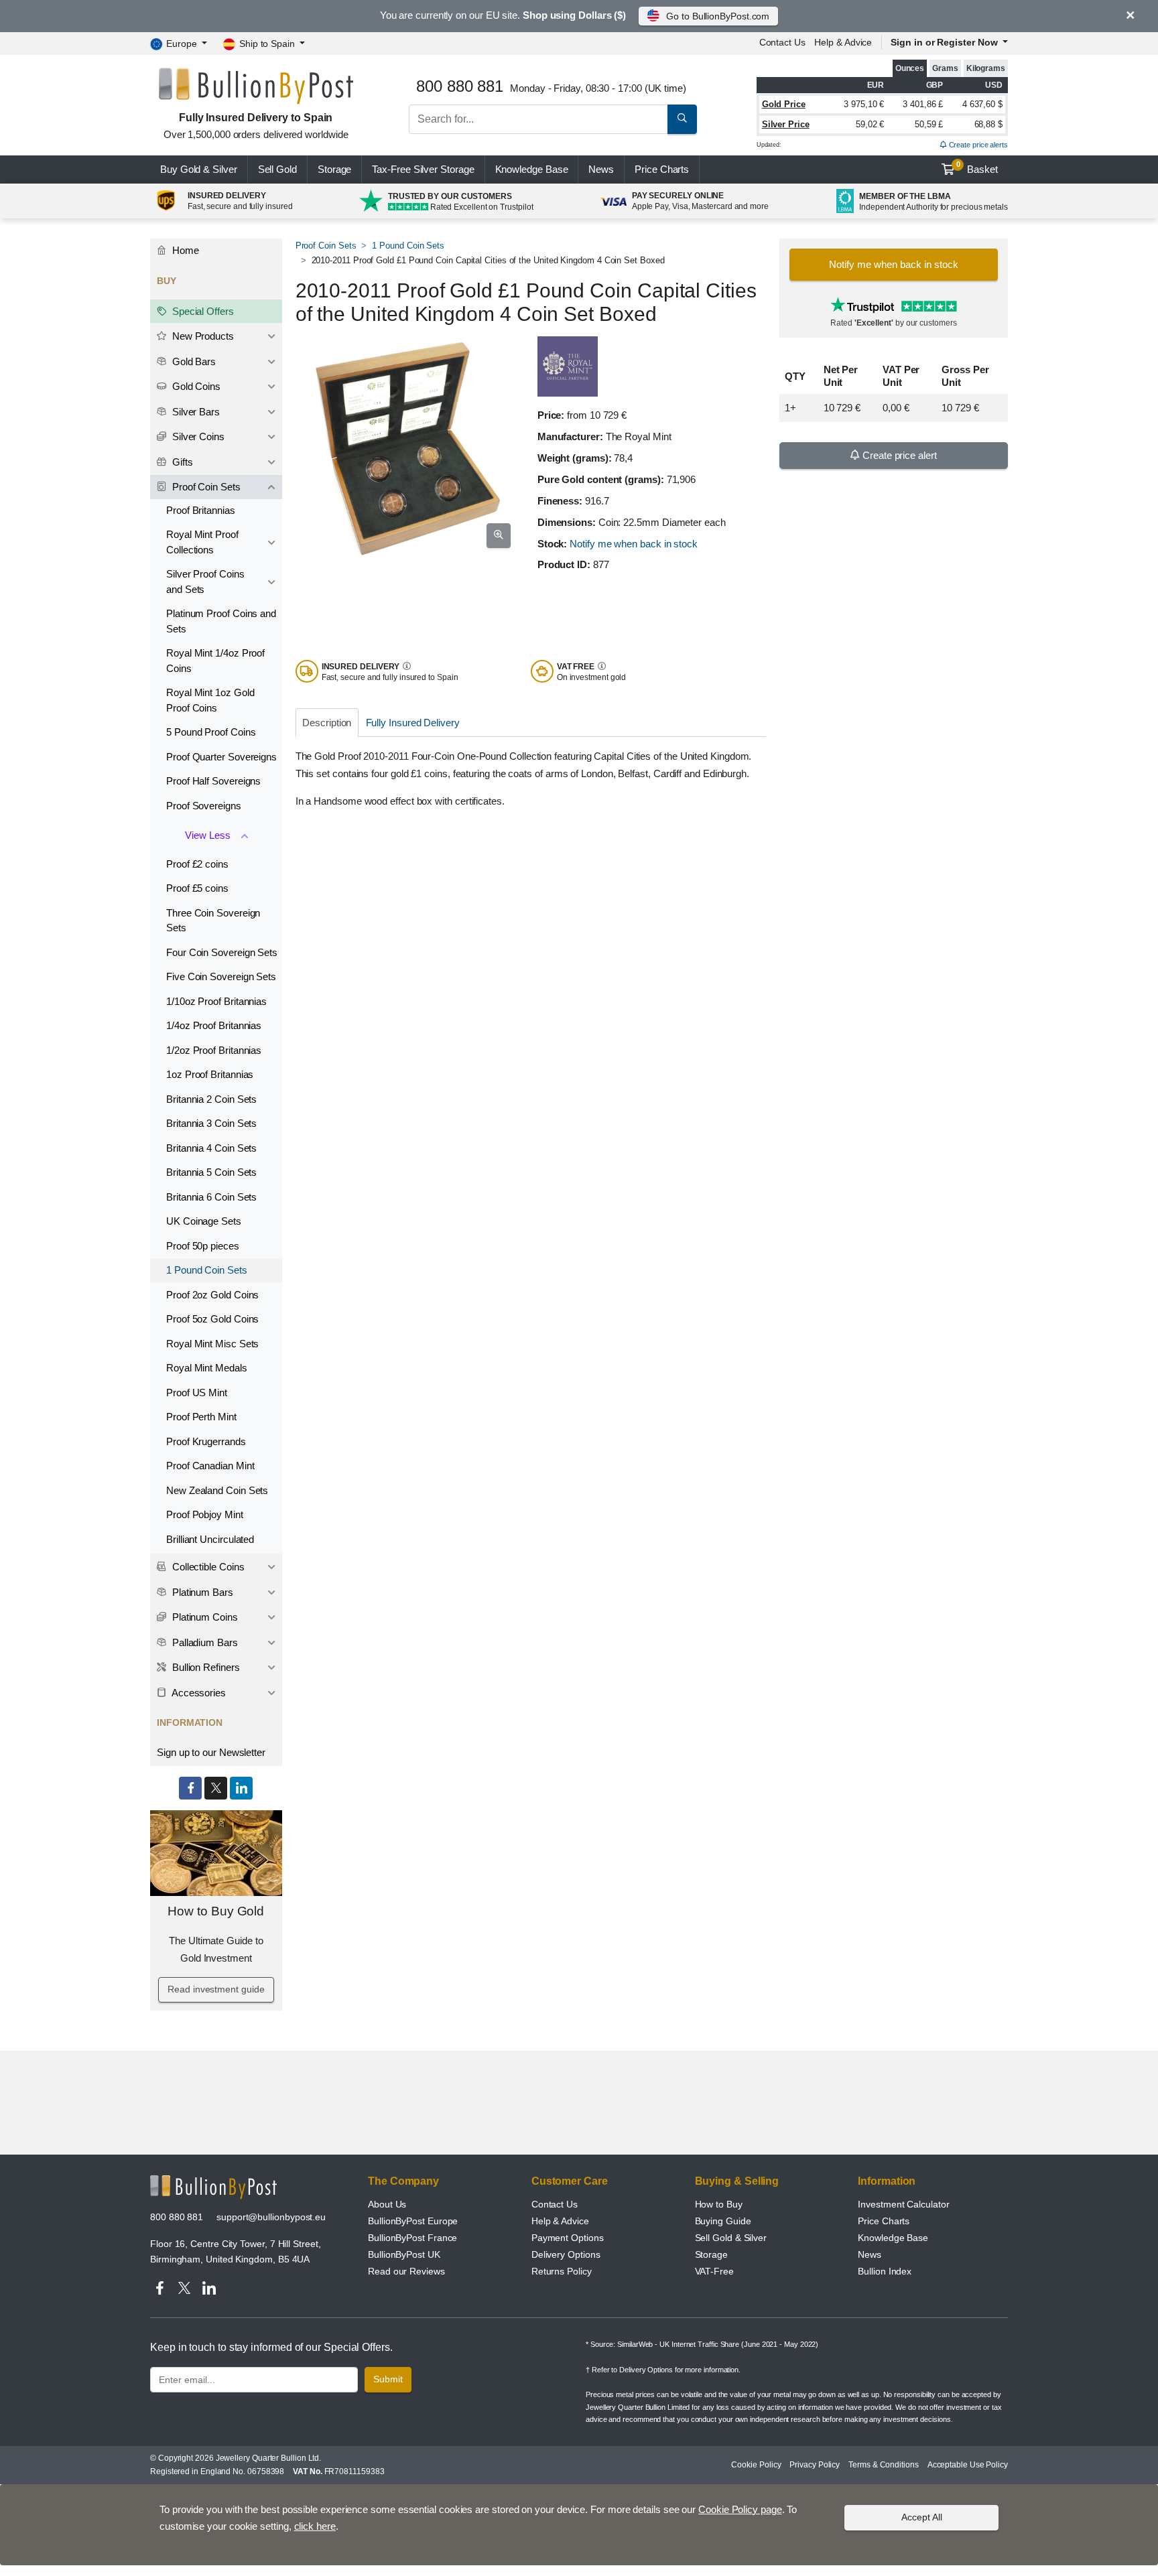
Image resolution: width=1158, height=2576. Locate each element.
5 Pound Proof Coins (211, 732)
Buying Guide (723, 2221)
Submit (388, 2379)
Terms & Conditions (884, 2465)
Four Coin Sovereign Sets (222, 952)
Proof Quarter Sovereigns (221, 757)
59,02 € (870, 124)
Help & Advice (843, 42)
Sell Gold (277, 169)
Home (184, 250)
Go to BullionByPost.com (718, 16)
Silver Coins (197, 436)
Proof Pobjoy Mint (205, 1514)
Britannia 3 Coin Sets (211, 1123)
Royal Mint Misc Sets (212, 1344)
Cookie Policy (756, 2465)
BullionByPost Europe (413, 2221)
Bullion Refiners (205, 1667)
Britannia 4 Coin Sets (211, 1148)
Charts (662, 169)
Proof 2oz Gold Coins (212, 1295)
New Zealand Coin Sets (217, 1490)
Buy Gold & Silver (199, 169)
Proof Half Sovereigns (213, 781)
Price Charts (884, 2221)
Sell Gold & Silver (731, 2238)
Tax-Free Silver (423, 169)
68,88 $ (988, 124)
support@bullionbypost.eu (271, 2217)
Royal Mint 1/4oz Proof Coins (215, 661)
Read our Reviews (406, 2271)
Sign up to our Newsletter (211, 1752)
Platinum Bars (201, 1592)
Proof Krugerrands (206, 1441)
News (601, 169)
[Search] (682, 119)
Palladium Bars (204, 1642)
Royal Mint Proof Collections (202, 542)
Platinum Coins (204, 1617)
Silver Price (786, 124)
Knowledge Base (532, 169)
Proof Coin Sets (326, 246)
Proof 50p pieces (203, 1246)
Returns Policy (562, 2271)
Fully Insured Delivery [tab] (413, 723)
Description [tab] (327, 723)
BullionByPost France (412, 2238)
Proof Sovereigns (204, 806)
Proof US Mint (197, 1393)
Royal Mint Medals (207, 1368)
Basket (977, 167)
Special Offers (202, 311)
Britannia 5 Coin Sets (211, 1172)
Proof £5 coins (197, 888)
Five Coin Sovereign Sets (221, 976)
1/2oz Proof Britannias (214, 1050)
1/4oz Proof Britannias (214, 1025)
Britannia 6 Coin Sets (211, 1197)
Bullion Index (885, 2271)
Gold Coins (195, 386)
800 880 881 (177, 2217)
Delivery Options (566, 2254)
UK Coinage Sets (204, 1221)
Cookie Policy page (740, 2509)
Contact (782, 42)
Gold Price (784, 104)
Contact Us (555, 2204)
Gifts (181, 462)
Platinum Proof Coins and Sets (221, 621)
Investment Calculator (903, 2204)
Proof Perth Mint (201, 1417)
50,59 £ (929, 124)
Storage (334, 169)
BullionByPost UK (404, 2254)
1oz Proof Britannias (210, 1074)
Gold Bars (193, 361)
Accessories (198, 1693)
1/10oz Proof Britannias (216, 1001)
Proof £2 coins (197, 864)
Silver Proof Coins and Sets (205, 582)
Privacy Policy (815, 2465)
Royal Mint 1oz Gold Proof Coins (210, 700)
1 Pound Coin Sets (408, 246)
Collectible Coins (207, 1567)
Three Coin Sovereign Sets (213, 921)
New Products (202, 336)
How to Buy (719, 2204)
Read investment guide (216, 1989)
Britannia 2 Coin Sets (211, 1099)
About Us (387, 2204)
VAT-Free (714, 2271)
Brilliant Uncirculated (210, 1539)
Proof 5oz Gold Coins (212, 1319)
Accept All (922, 2517)
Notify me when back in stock (634, 544)
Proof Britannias (201, 510)
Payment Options (568, 2238)
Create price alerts (977, 145)
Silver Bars (195, 412)
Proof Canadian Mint (210, 1466)
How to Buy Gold (216, 1911)
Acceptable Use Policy (968, 2465)
